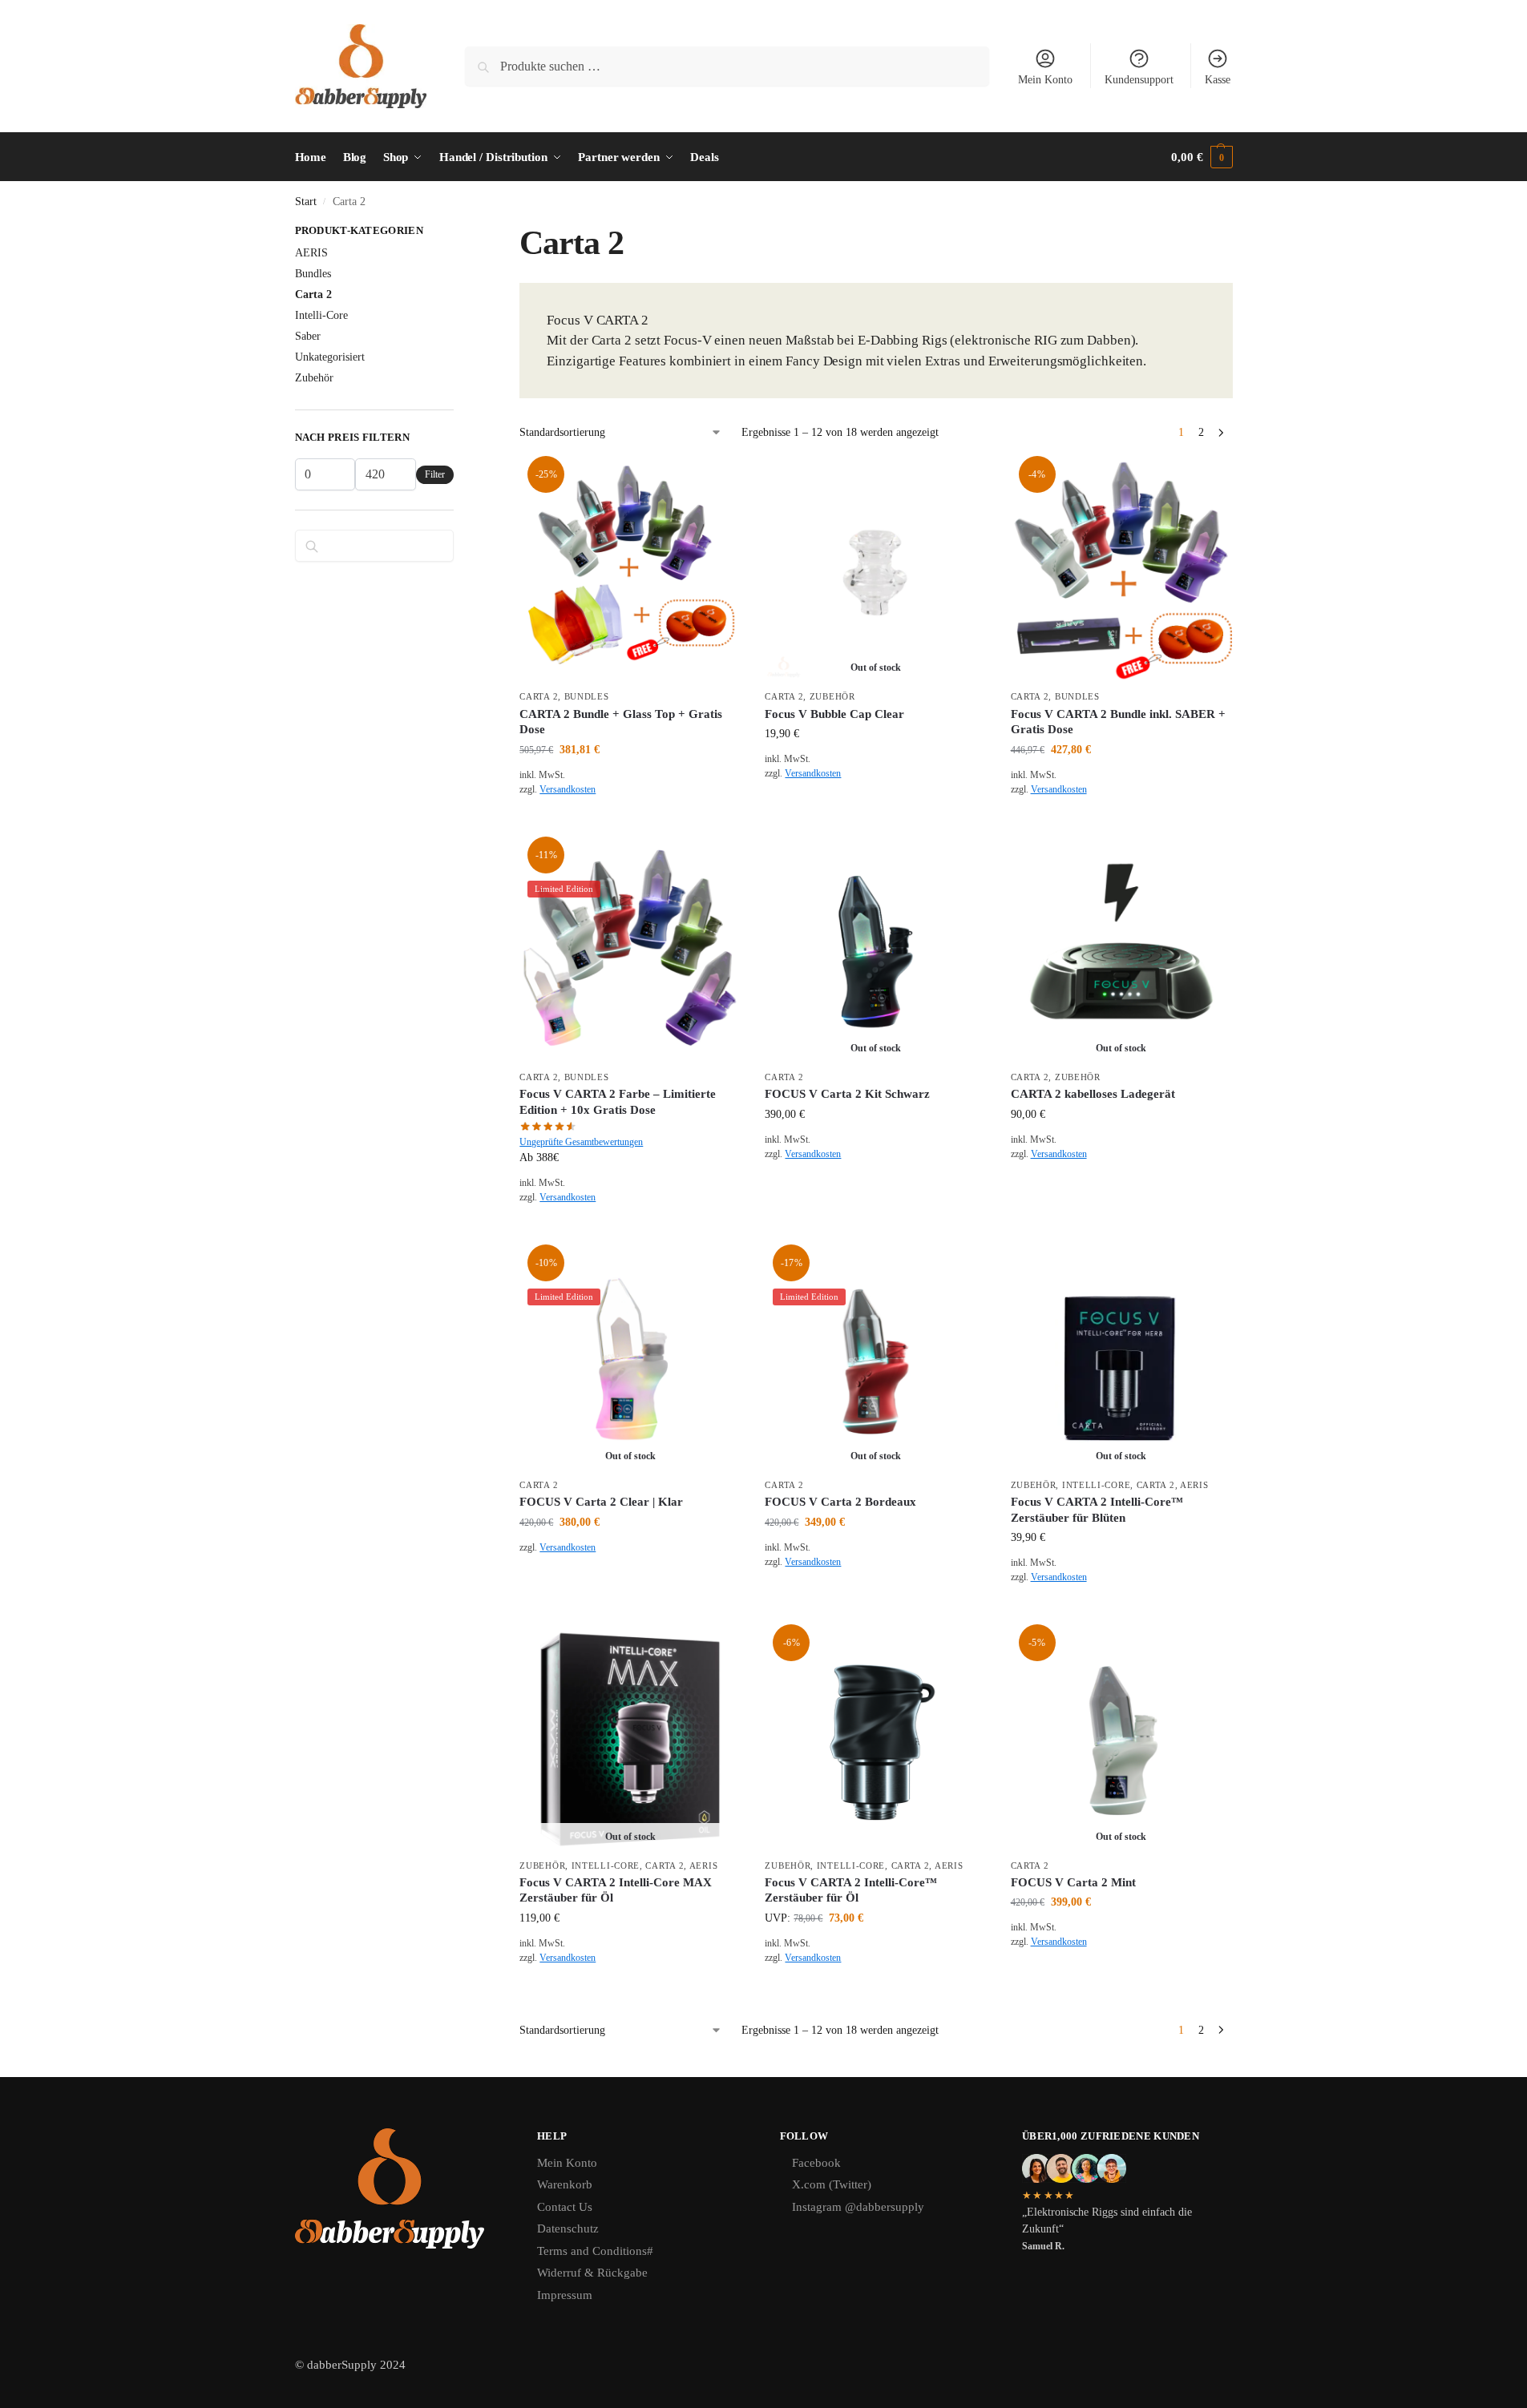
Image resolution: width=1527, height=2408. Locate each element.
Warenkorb (565, 2184)
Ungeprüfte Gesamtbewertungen (581, 1142)
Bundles (587, 696)
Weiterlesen (876, 808)
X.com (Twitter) (832, 2184)
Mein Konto (1045, 80)
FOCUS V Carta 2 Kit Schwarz (847, 1094)
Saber (308, 336)
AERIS (1194, 1485)
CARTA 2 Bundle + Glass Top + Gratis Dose (621, 722)
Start (306, 202)
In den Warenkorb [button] (630, 824)
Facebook (816, 2163)
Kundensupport (1139, 80)
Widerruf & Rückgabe (592, 2273)
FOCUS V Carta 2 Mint (1073, 1882)
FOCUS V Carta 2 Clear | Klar (601, 1502)
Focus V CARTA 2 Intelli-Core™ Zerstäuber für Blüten (1097, 1510)
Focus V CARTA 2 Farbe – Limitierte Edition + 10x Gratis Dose (618, 1102)
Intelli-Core (1096, 1485)
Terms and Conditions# (595, 2251)
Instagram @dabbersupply (858, 2207)
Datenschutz (568, 2229)
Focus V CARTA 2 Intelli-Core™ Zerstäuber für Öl (851, 1890)
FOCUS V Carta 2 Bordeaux (840, 1502)
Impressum (565, 2295)
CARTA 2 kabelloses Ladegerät (1093, 1094)
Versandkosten (568, 789)
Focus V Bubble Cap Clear (834, 714)
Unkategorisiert (330, 357)
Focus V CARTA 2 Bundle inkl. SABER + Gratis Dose (1118, 722)
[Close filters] (459, 232)
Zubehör (832, 696)
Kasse (1218, 80)
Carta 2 (539, 696)
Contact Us (565, 2207)
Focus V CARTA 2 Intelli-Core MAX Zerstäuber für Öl (616, 1890)
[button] (1202, 157)
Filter (435, 474)
